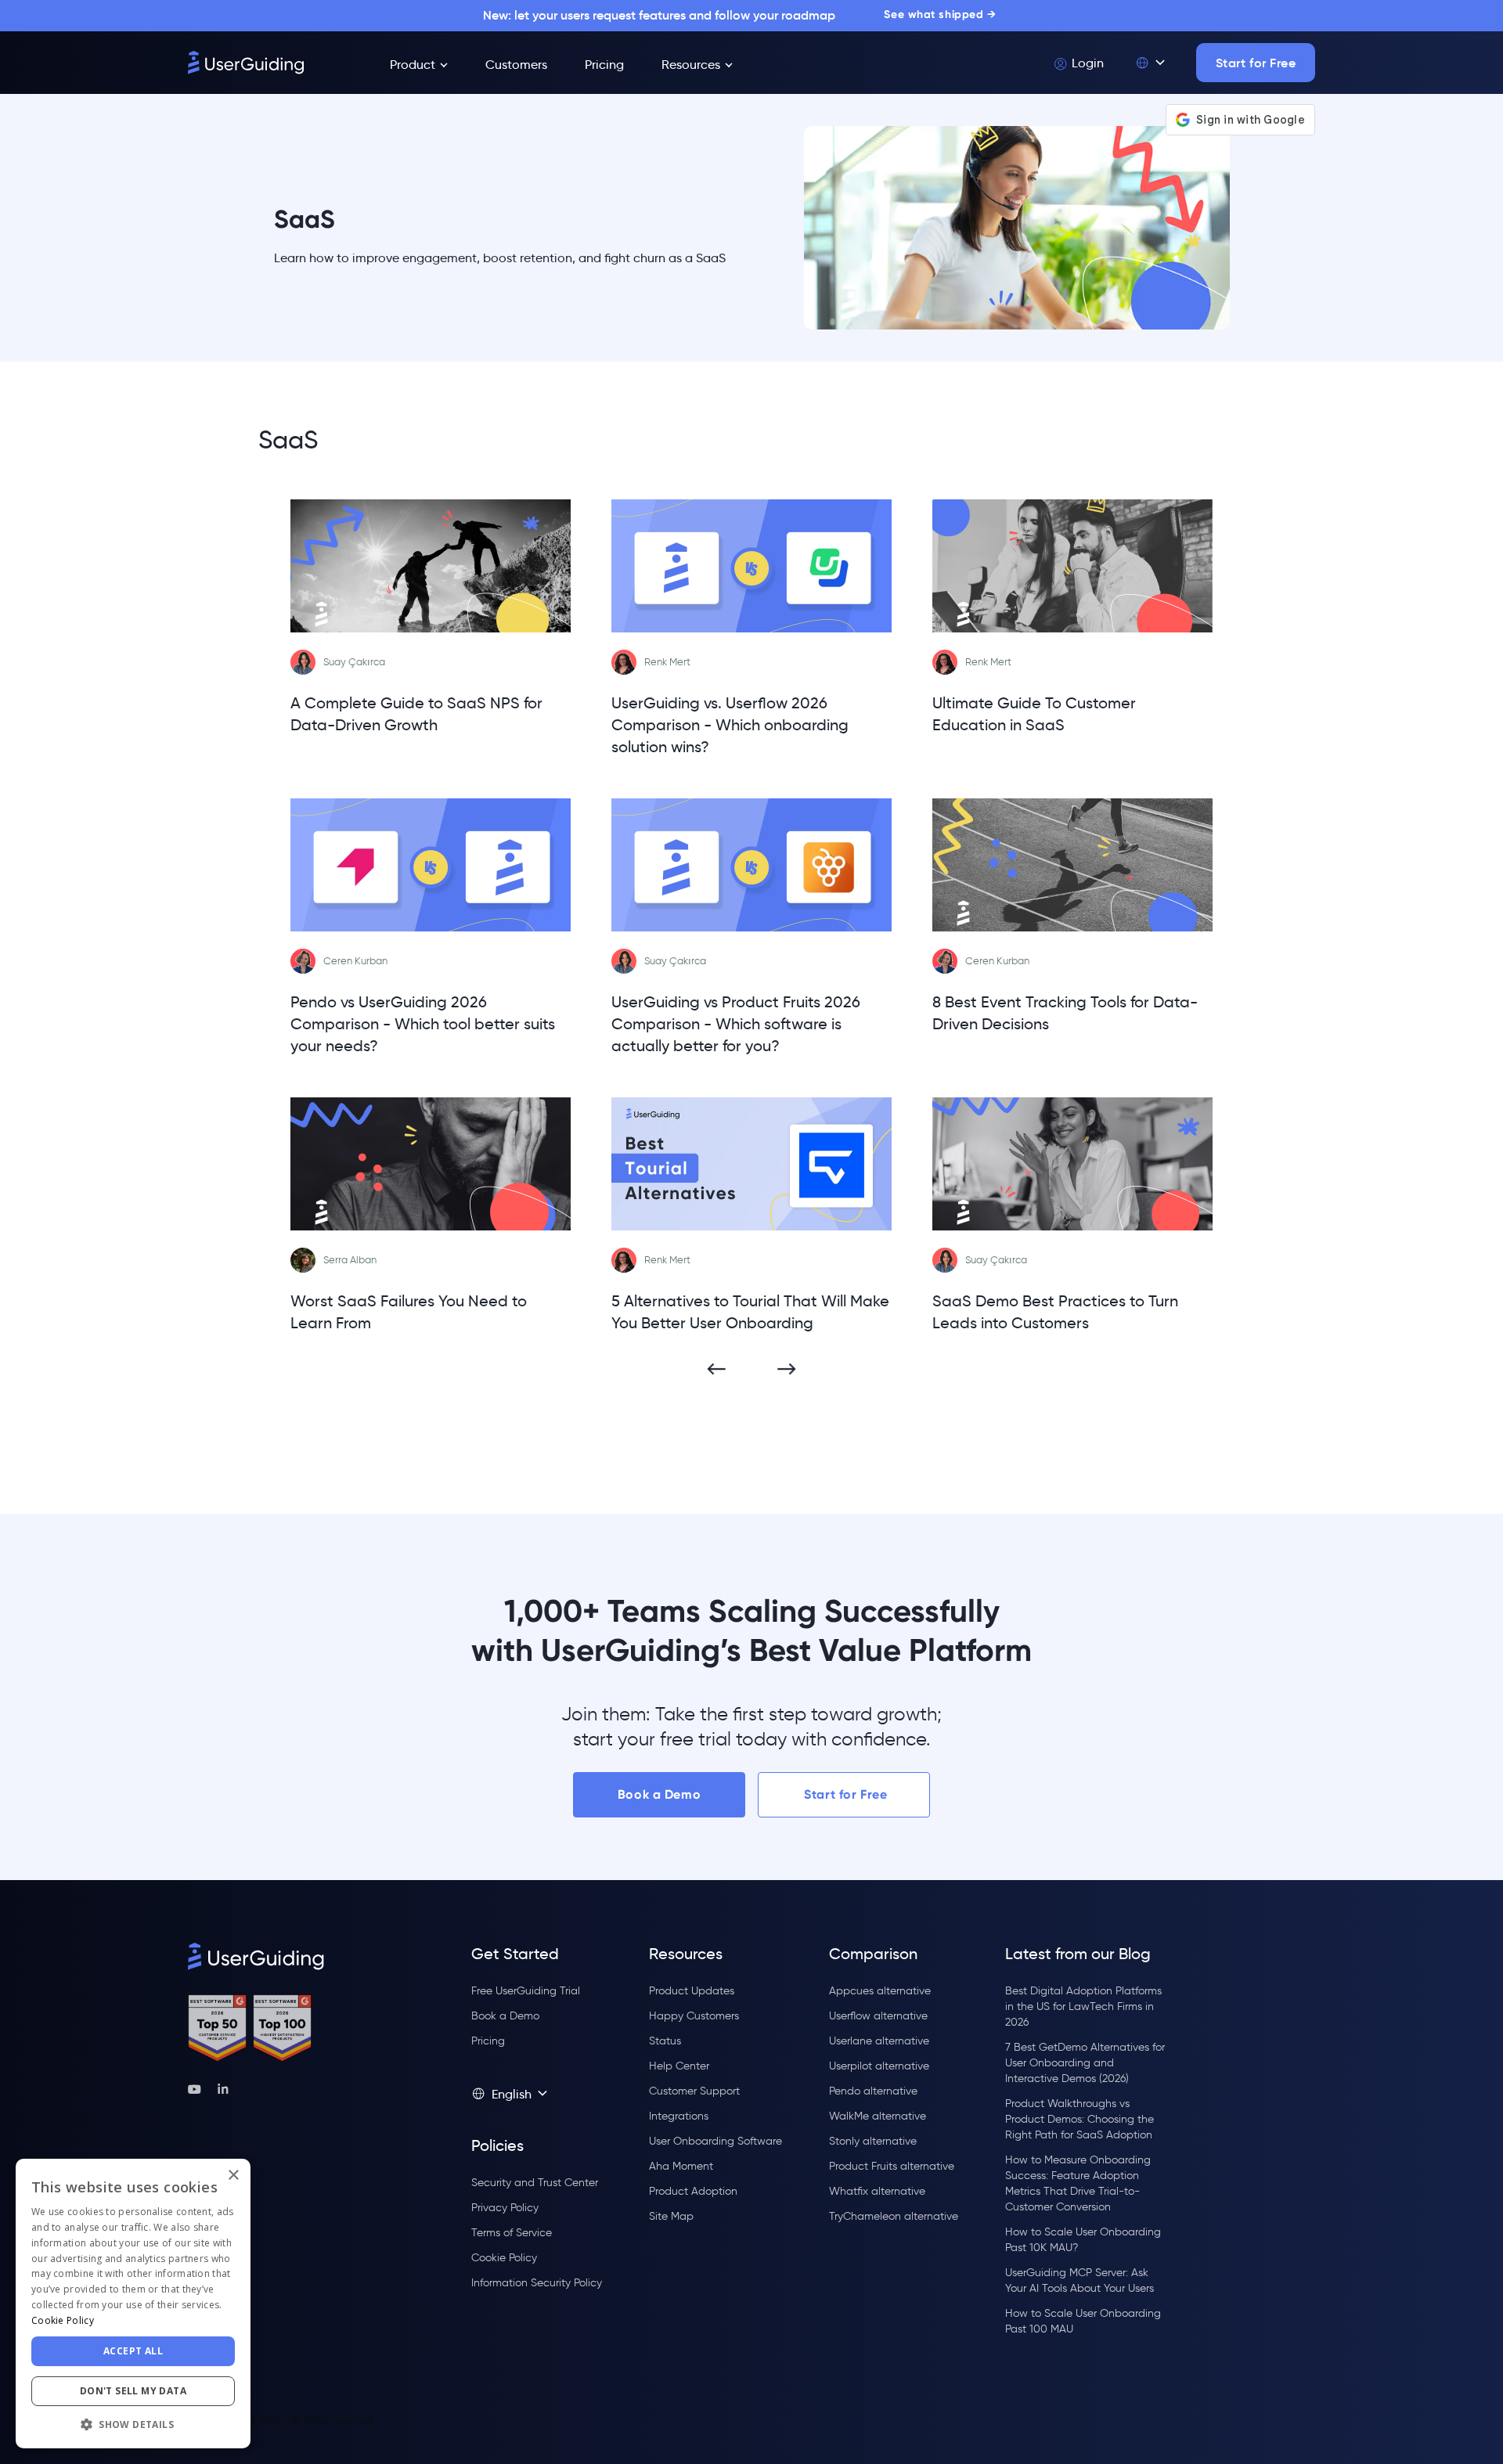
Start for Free (1256, 63)
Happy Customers (694, 2016)
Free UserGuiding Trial (526, 1991)
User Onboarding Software (715, 2141)
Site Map (671, 2216)
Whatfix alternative (877, 2191)
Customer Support (694, 2091)
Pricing (488, 2041)
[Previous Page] (716, 1369)
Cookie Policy (504, 2258)
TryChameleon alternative (894, 2216)
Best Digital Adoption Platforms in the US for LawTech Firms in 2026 (1083, 2007)
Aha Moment (681, 2166)
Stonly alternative (873, 2141)
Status (665, 2041)
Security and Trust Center (535, 2183)
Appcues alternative (880, 1991)
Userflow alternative (878, 2016)
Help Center (679, 2066)
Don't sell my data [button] (133, 2391)
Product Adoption (693, 2191)
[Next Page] (787, 1369)
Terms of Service (512, 2233)
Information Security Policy (537, 2283)
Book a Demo (659, 1794)
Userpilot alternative (879, 2066)
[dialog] (133, 2304)
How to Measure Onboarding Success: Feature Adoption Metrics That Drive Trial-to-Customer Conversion (1078, 2183)
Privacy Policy (505, 2208)
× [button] (233, 2176)
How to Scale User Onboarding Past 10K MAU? (1083, 2240)
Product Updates (692, 1991)
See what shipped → (940, 14)
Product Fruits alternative (892, 2166)
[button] (1150, 63)
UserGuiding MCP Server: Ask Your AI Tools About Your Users (1079, 2280)
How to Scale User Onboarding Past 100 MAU (1083, 2321)
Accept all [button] (133, 2351)
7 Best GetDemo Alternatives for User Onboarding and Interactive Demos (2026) (1085, 2063)
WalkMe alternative (878, 2116)
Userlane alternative (879, 2041)
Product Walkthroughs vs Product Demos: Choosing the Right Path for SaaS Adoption (1079, 2119)
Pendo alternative (873, 2091)
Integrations (679, 2116)
